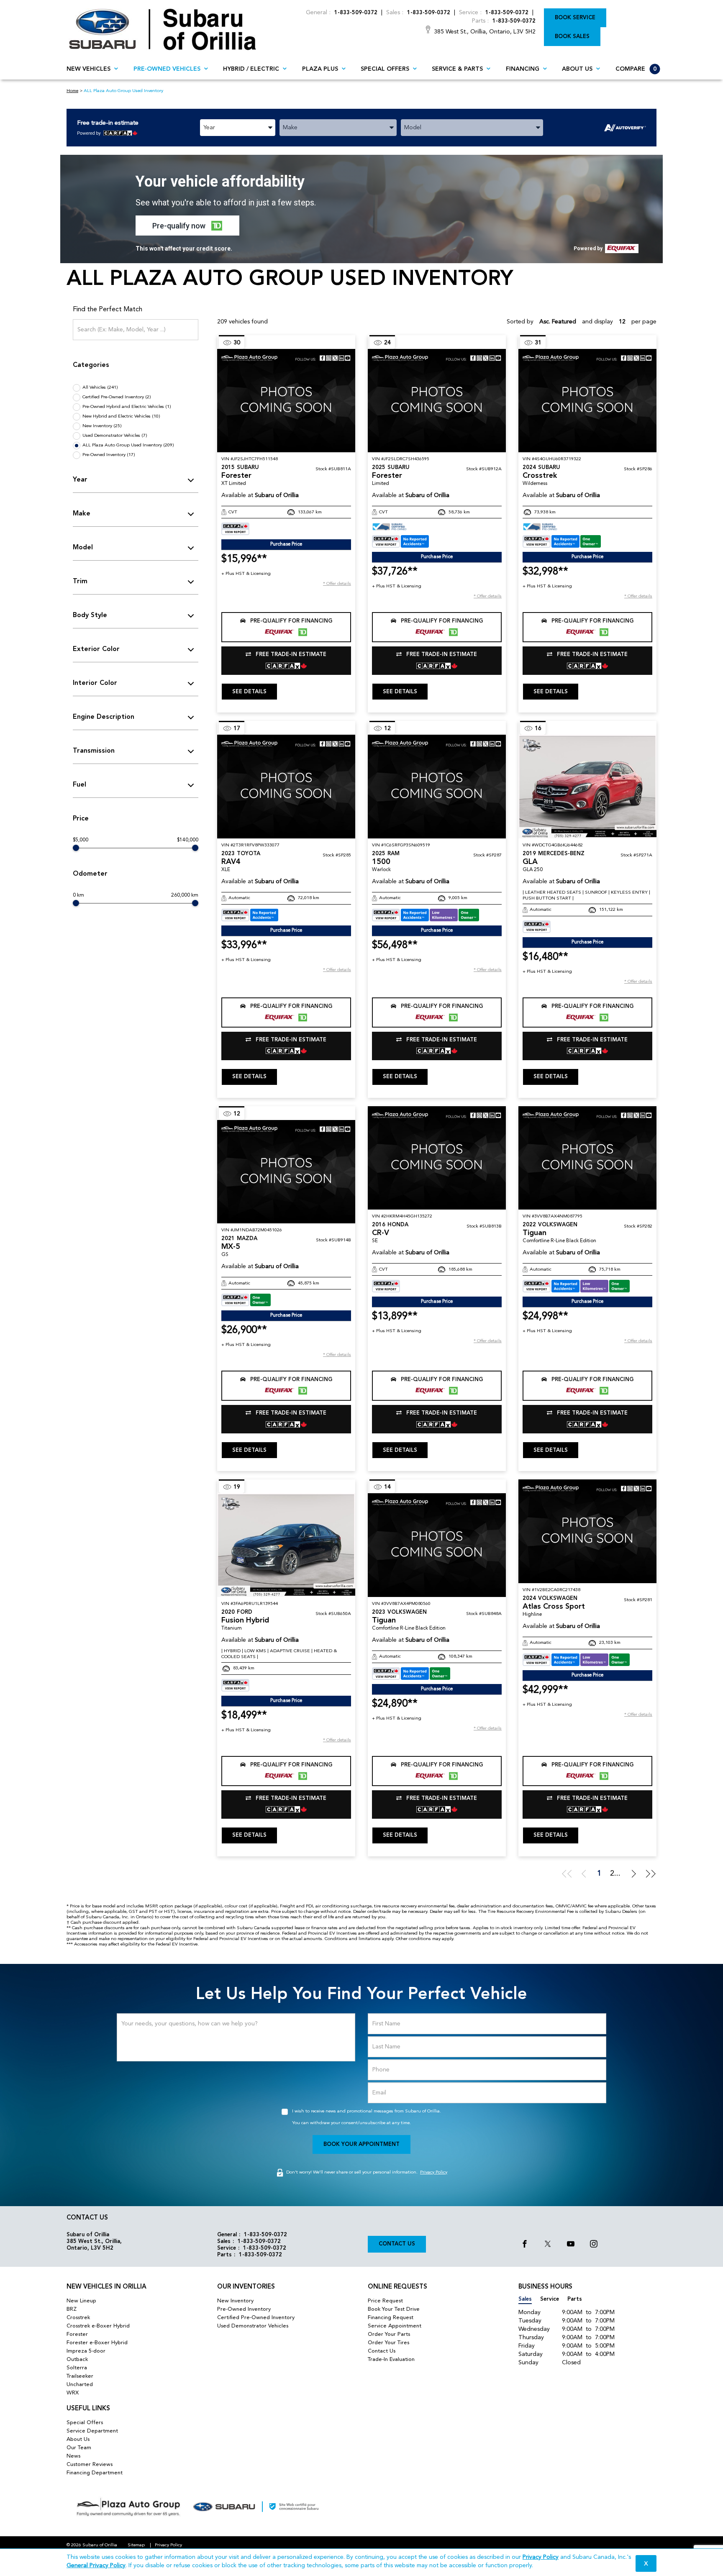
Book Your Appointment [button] (361, 2144)
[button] (187, 226)
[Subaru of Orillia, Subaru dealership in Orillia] (163, 29)
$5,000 (81, 840)
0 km (78, 895)
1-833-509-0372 (356, 13)
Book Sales (572, 37)
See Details (249, 692)
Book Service (575, 18)
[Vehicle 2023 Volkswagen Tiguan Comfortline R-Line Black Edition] (437, 1545)
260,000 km (185, 895)
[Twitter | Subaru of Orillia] (548, 2245)
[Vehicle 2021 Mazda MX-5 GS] (286, 1172)
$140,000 (188, 840)
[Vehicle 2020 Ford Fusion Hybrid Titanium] (286, 1545)
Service (550, 2299)
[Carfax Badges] (235, 529)
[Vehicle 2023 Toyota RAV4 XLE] (286, 786)
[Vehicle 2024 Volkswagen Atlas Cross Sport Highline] (587, 1531)
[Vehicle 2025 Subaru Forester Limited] (437, 401)
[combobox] (238, 128)
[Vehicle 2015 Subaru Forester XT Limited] (286, 401)
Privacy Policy (434, 2172)
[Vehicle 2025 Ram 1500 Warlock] (437, 786)
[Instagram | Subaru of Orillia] (594, 2245)
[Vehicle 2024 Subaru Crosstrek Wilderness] (587, 401)
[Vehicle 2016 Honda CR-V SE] (437, 1158)
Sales (525, 2299)
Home (72, 91)
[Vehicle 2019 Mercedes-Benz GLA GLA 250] (587, 786)
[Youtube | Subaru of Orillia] (571, 2245)
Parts (575, 2299)
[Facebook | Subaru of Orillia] (525, 2245)
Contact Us (397, 2244)
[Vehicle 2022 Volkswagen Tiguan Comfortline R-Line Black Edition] (587, 1158)
